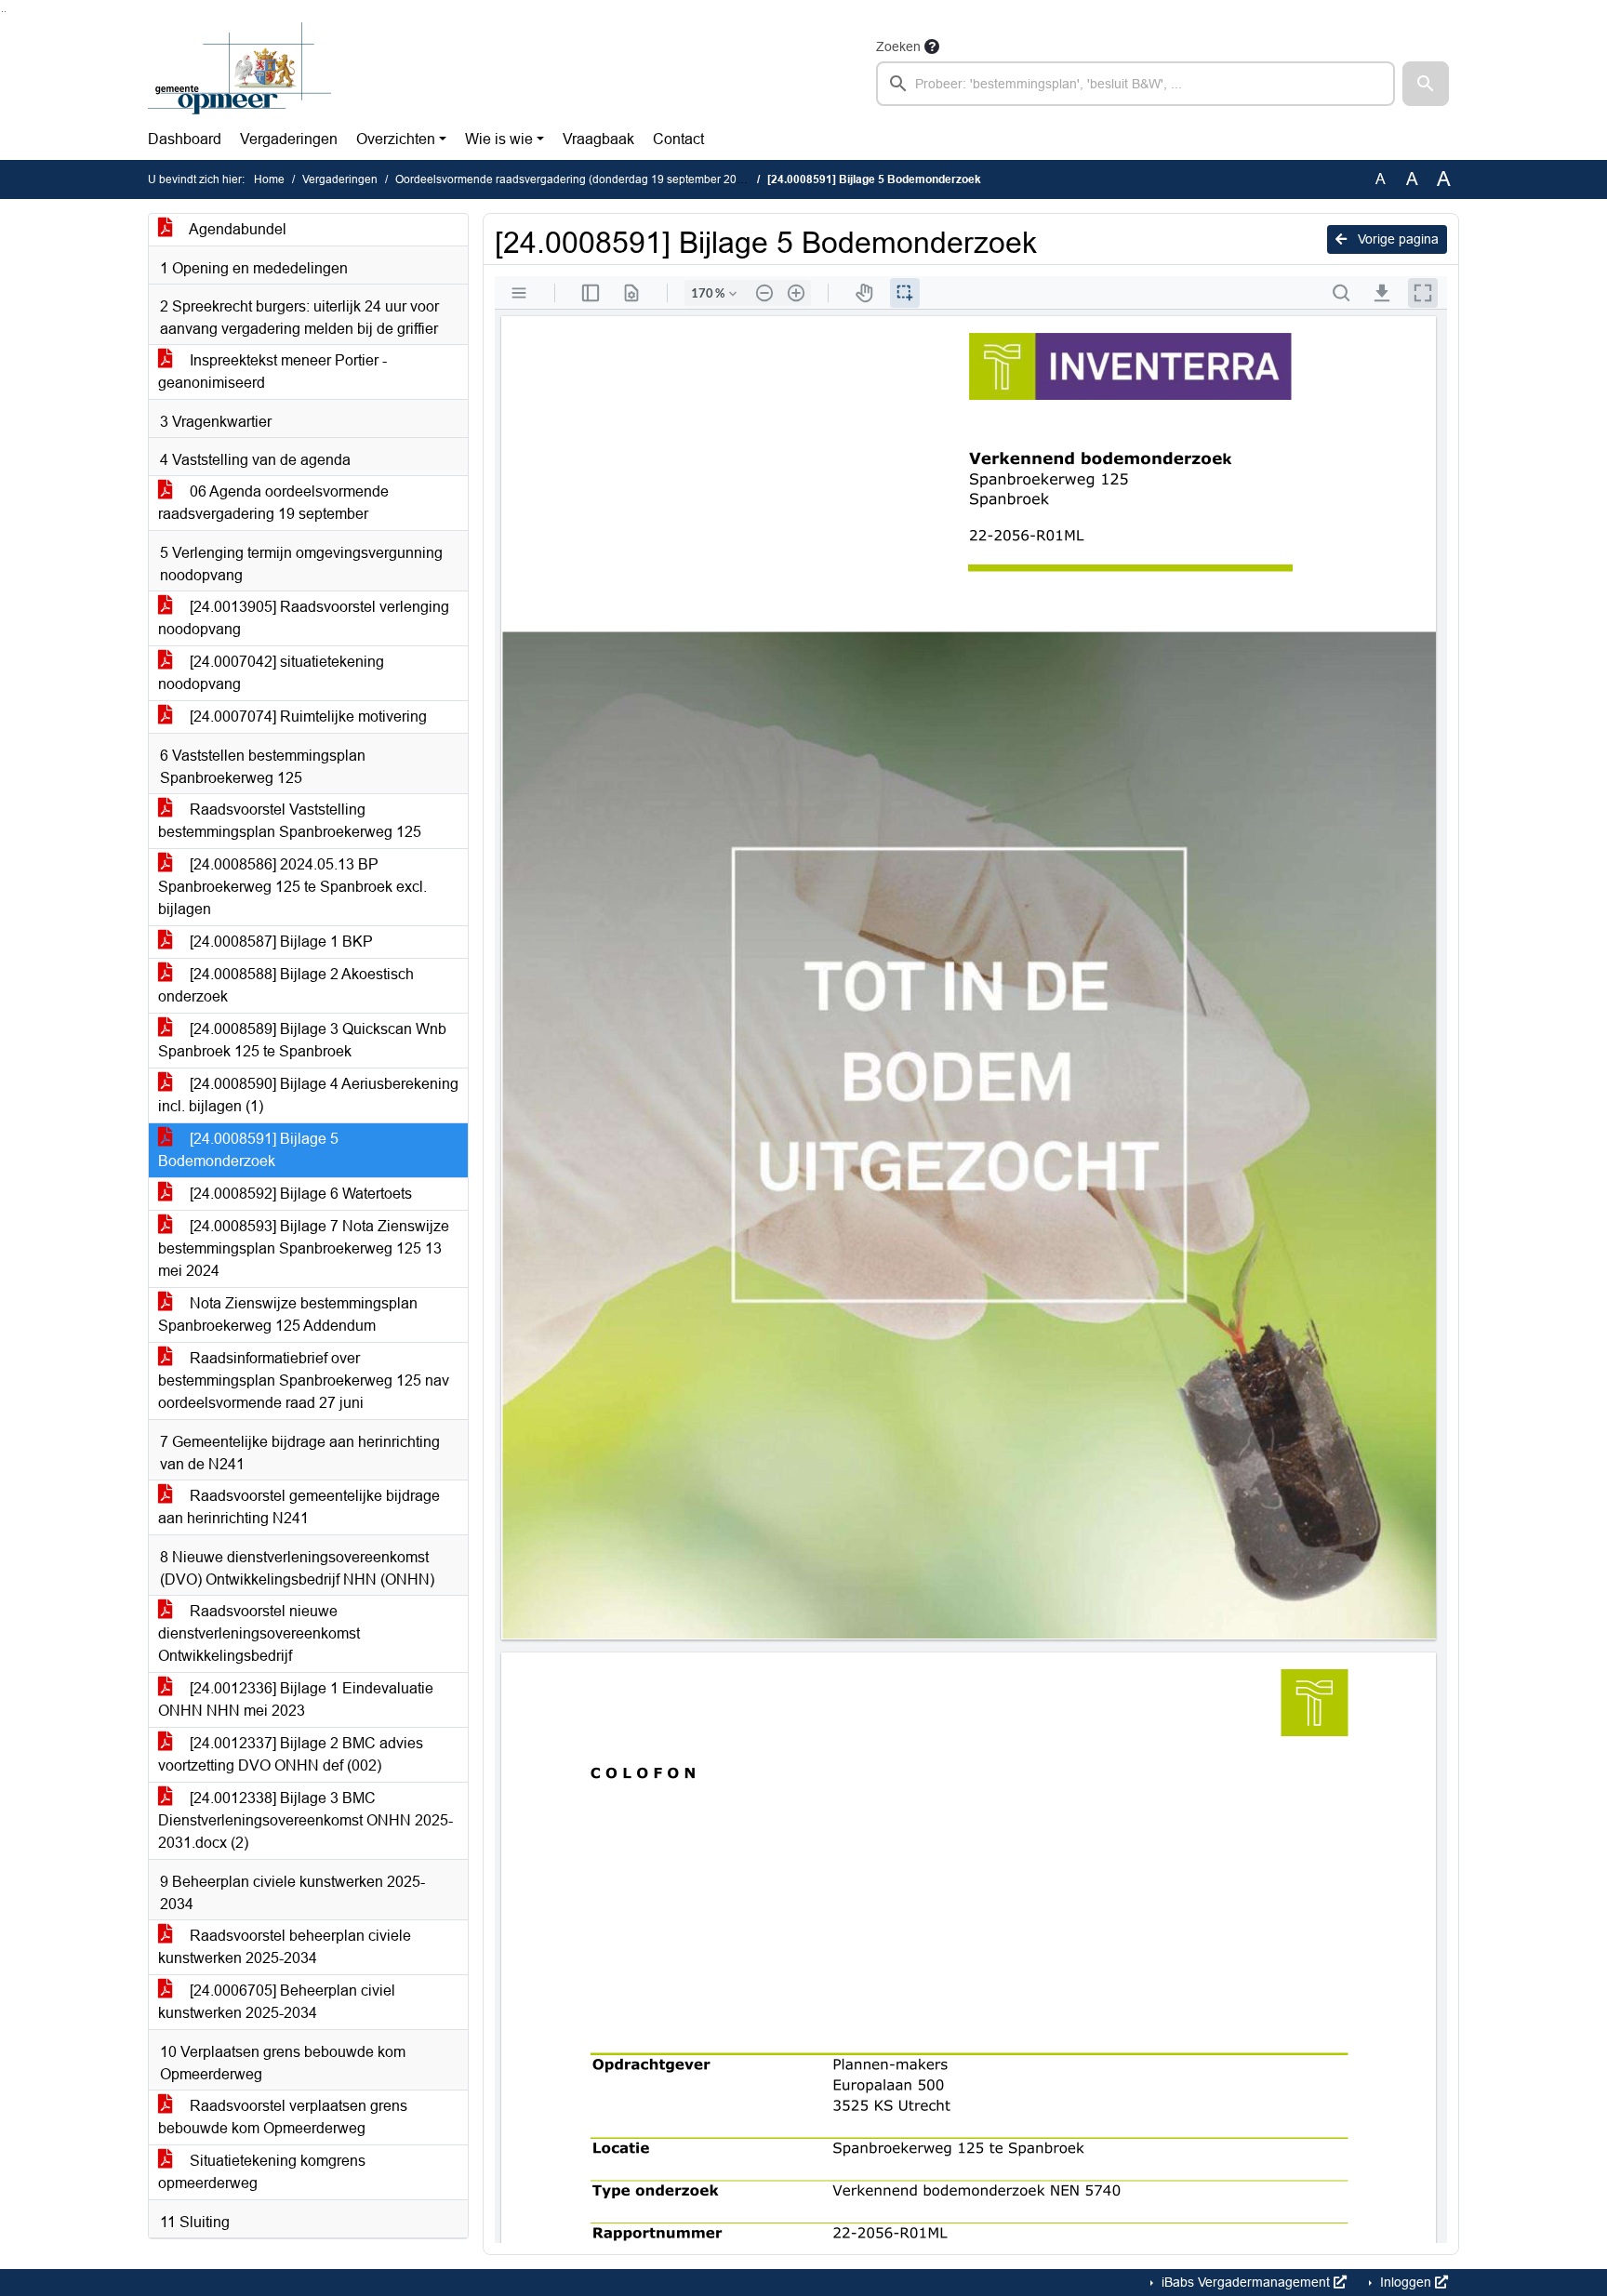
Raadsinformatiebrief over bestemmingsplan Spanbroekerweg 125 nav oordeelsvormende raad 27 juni (304, 1380)
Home (269, 179)
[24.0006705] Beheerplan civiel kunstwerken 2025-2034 (277, 2002)
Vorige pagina (1396, 239)
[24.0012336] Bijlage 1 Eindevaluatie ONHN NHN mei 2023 (296, 1699)
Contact (678, 139)
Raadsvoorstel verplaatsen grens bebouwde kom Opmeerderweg (283, 2117)
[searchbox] (1136, 84)
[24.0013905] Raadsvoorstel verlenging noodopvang (304, 618)
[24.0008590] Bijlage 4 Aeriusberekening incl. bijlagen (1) (308, 1095)
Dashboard (185, 139)
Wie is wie (499, 139)
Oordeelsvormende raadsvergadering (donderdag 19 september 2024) (574, 179)
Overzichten (396, 139)
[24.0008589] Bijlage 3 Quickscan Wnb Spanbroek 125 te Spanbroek (302, 1040)
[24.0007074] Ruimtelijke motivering (306, 717)
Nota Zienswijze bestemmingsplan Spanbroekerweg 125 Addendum (288, 1314)
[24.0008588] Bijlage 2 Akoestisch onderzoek (286, 985)
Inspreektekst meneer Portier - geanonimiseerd (272, 372)
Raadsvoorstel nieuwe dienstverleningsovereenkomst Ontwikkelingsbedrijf (259, 1633)
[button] (1426, 84)
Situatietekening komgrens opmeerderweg (262, 2172)
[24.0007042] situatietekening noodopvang (271, 673)
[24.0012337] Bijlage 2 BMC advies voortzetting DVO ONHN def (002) (291, 1754)
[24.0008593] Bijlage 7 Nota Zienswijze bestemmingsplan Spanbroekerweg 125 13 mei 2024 (304, 1248)
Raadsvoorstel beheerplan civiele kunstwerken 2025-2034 (285, 1947)
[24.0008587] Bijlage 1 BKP (279, 942)
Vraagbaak (598, 139)
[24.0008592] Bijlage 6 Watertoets (299, 1194)
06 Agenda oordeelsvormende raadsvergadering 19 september (273, 503)
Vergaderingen (289, 139)
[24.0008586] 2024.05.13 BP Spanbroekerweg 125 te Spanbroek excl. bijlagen (292, 887)
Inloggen (1406, 2282)
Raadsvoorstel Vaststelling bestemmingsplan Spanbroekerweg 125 (290, 821)
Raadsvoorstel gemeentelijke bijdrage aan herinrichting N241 (299, 1507)
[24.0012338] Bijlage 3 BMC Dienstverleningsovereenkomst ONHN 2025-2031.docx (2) (305, 1820)
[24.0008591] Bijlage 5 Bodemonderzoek (248, 1150)
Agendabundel (236, 229)
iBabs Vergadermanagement (1246, 2282)
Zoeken (898, 46)
